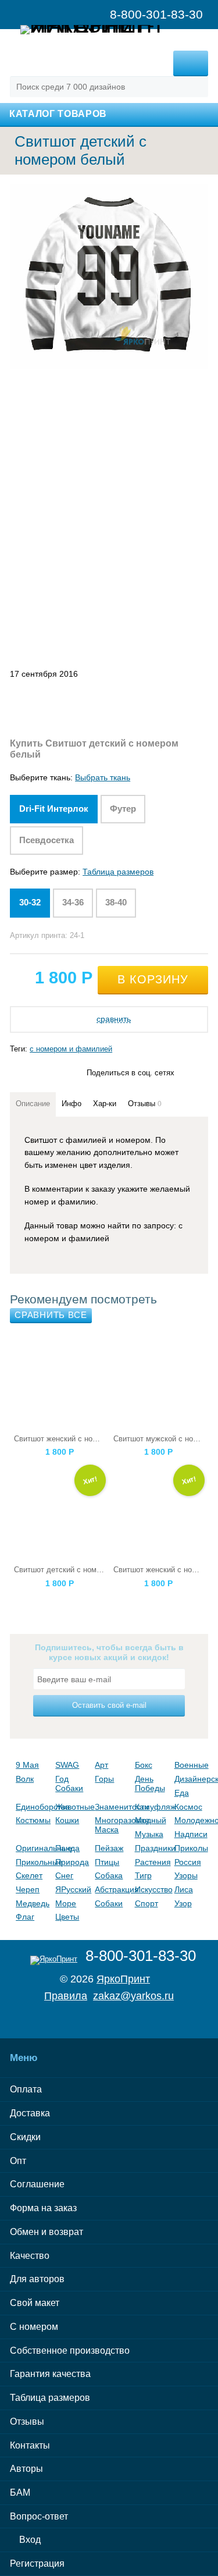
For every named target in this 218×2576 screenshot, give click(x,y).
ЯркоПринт (123, 1979)
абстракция (112, 1889)
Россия (188, 1862)
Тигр (143, 1875)
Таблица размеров (118, 872)
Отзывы (27, 2422)
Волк (25, 1779)
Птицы (107, 1862)
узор (183, 1903)
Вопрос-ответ (39, 2516)
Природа (72, 1862)
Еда (182, 1793)
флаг (25, 1917)
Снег (64, 1875)
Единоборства (33, 1807)
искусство (152, 1889)
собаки (109, 1903)
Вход (29, 2540)
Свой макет (35, 2303)
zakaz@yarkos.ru (133, 1996)
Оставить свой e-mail (109, 1705)
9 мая (27, 1765)
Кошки (67, 1820)
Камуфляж (152, 1807)
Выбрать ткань (103, 777)
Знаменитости (112, 1807)
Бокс (144, 1765)
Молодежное (191, 1820)
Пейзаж (109, 1848)
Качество (30, 2256)
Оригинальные (33, 1848)
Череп (28, 1889)
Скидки (25, 2137)
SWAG (67, 1765)
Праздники (152, 1848)
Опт (18, 2161)
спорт (146, 1903)
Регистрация (37, 2563)
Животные (72, 1807)
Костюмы (33, 1820)
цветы (67, 1917)
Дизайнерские (191, 1779)
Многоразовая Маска (112, 1825)
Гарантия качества (50, 2374)
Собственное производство (70, 2351)
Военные (191, 1765)
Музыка (149, 1834)
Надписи (191, 1834)
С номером (34, 2327)
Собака (109, 1875)
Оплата (26, 2089)
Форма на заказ (43, 2208)
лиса (184, 1889)
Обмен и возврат (47, 2232)
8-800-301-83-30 (141, 1956)
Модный (151, 1820)
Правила (66, 1996)
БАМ (20, 2492)
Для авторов (37, 2279)
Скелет (29, 1875)
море (66, 1903)
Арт (101, 1765)
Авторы (26, 2469)
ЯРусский (72, 1889)
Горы (104, 1779)
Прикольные (33, 1862)
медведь (33, 1903)
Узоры (186, 1875)
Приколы (191, 1848)
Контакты (30, 2445)
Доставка (30, 2113)
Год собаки (69, 1783)
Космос (188, 1807)
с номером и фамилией (71, 1049)
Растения (152, 1862)
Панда (67, 1848)
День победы (150, 1783)
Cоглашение (37, 2184)
